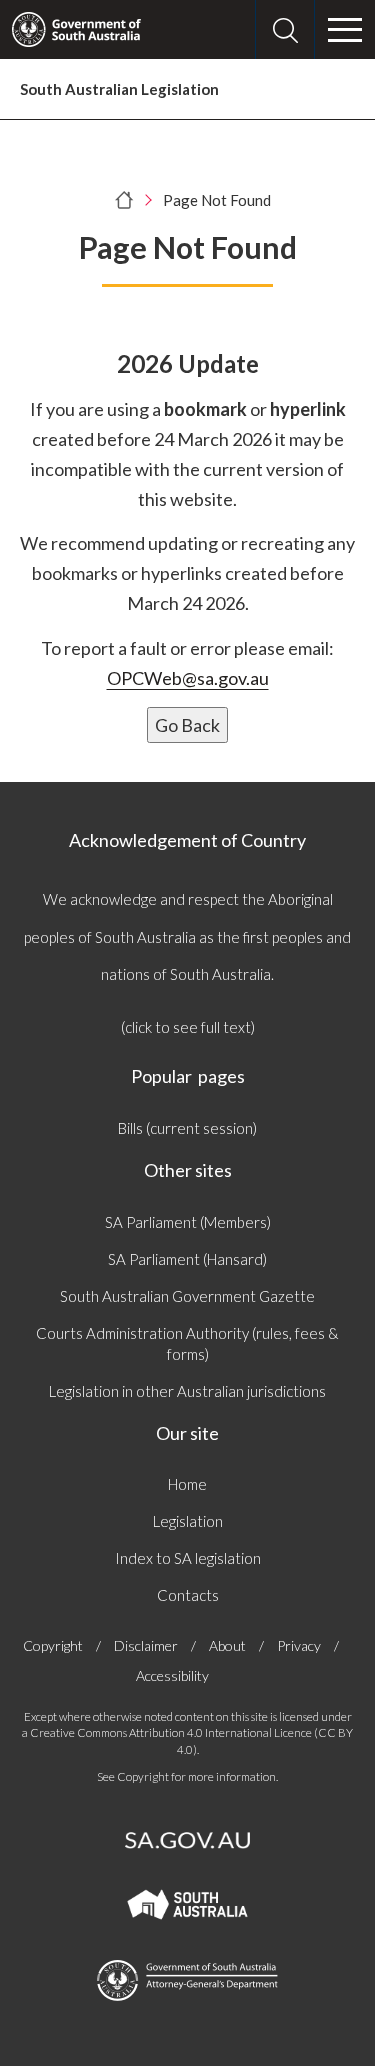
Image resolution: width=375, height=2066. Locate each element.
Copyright (53, 1645)
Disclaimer (146, 1645)
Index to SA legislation (188, 1558)
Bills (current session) (187, 1128)
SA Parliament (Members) (188, 1222)
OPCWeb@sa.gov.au (188, 678)
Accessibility (172, 1675)
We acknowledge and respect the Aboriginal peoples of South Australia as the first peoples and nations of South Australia (187, 936)
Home (187, 1484)
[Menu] (345, 30)
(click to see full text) (188, 1027)
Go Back (187, 725)
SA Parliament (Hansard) (187, 1259)
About (227, 1645)
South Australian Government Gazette (187, 1296)
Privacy (299, 1645)
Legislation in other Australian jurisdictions (187, 1391)
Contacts (188, 1595)
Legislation (188, 1521)
